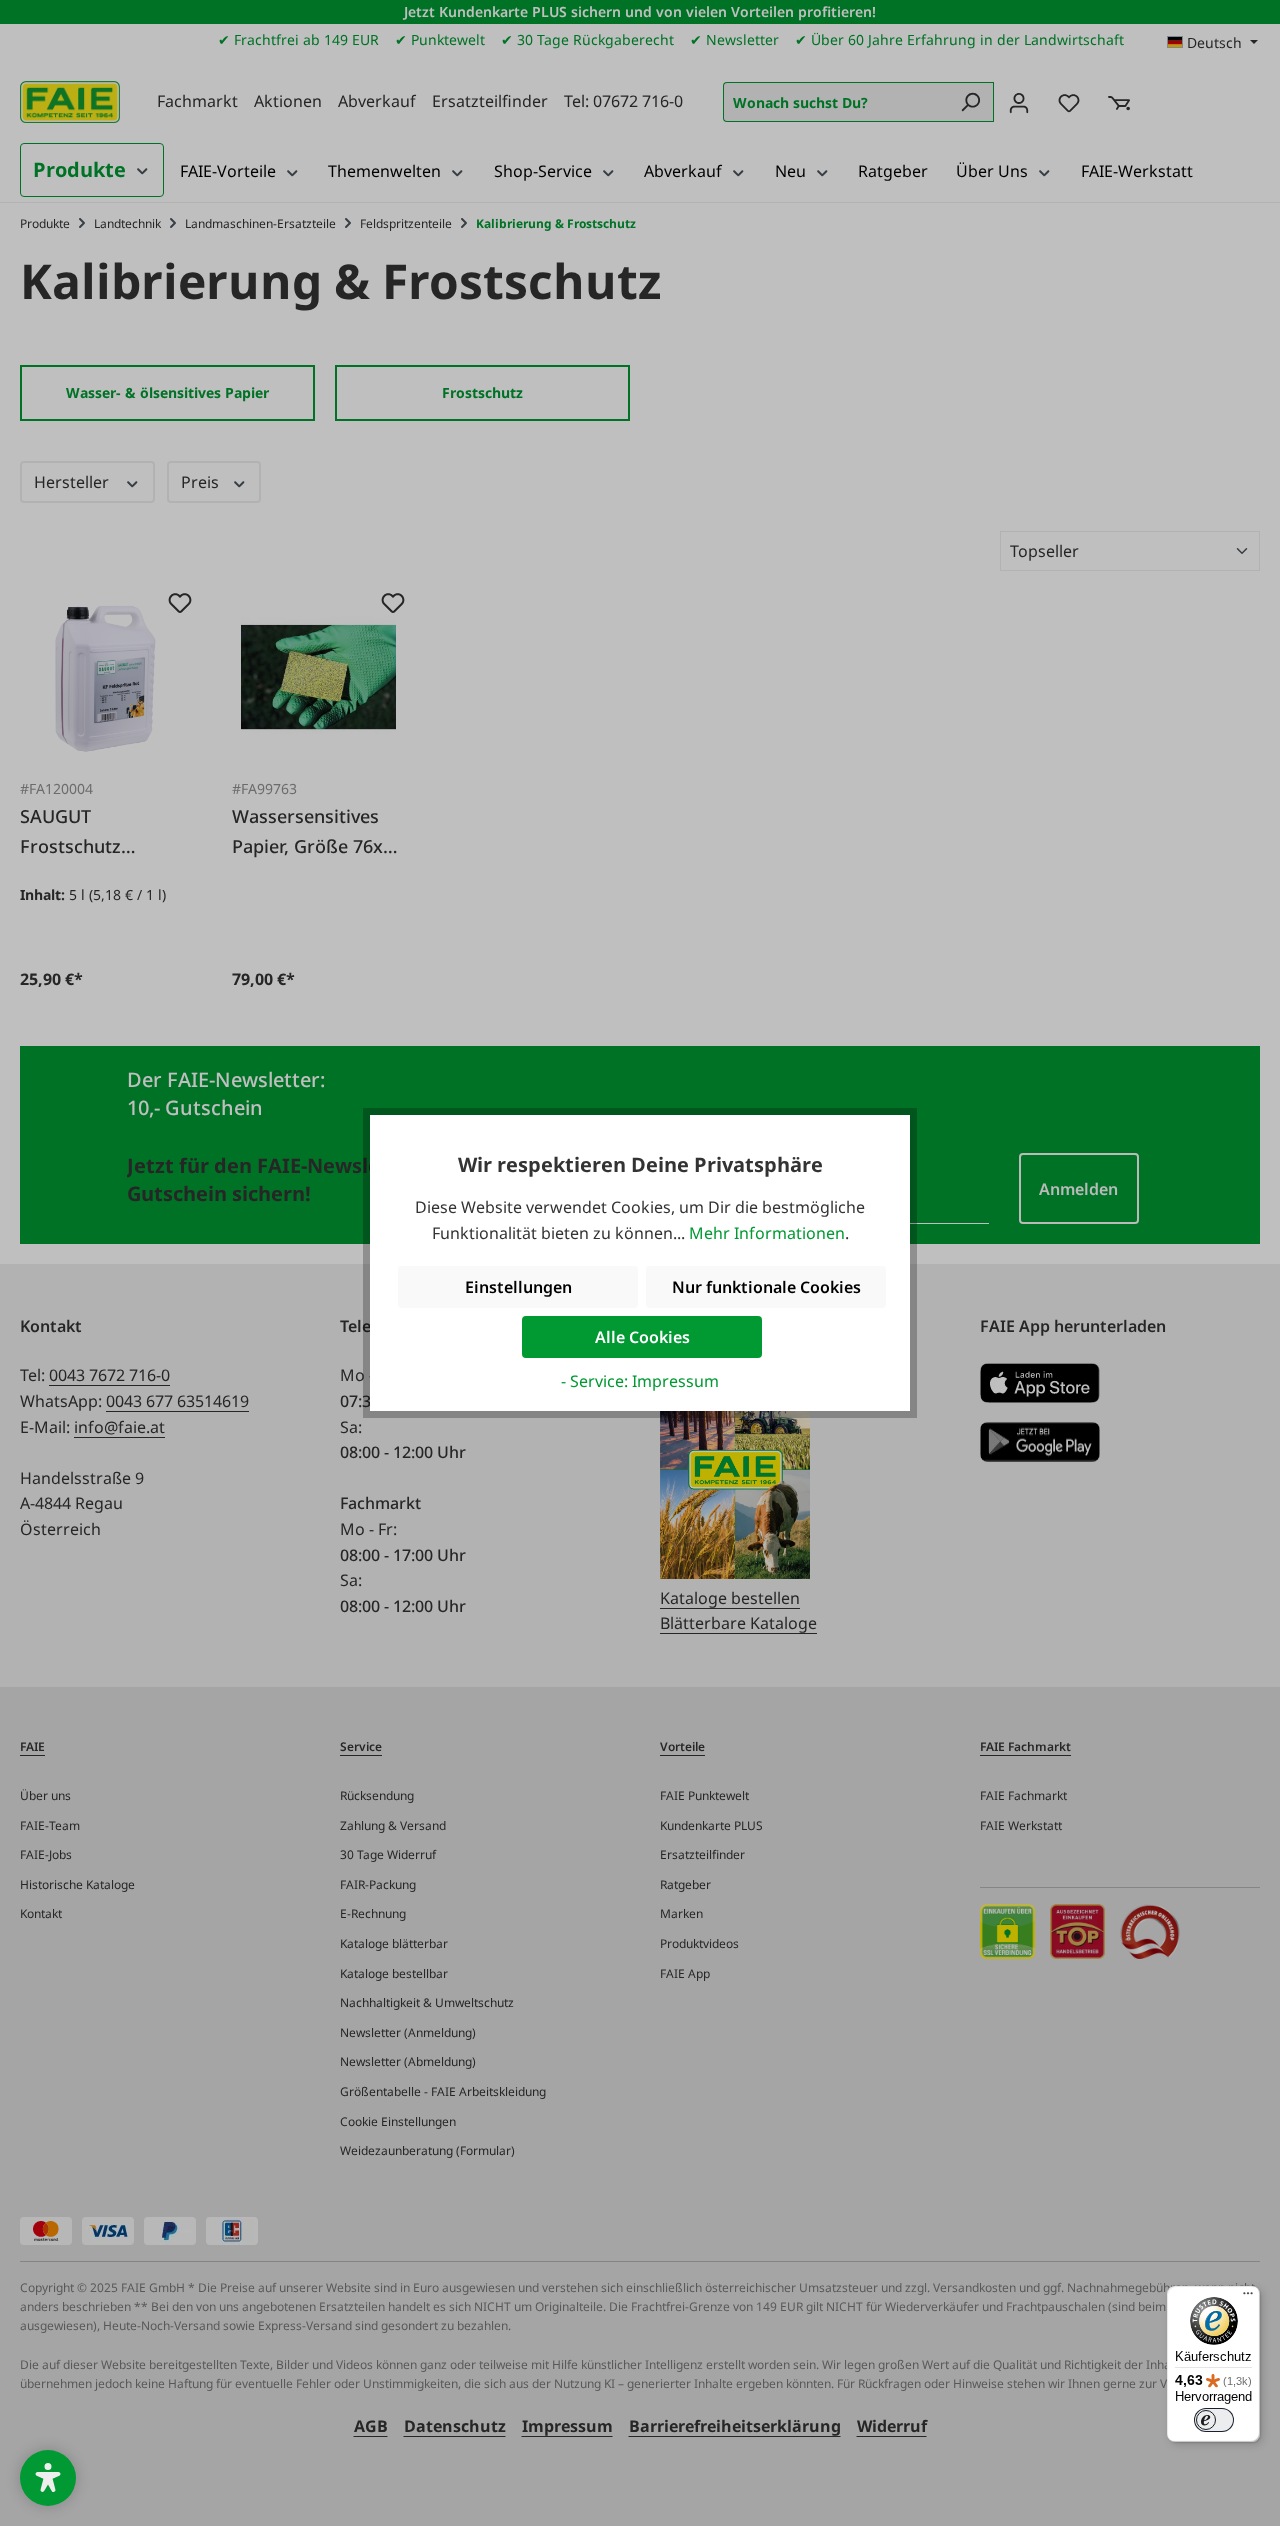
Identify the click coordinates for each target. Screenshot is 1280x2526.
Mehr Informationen (767, 1233)
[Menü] (1248, 2298)
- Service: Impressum (640, 1381)
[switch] (1214, 2420)
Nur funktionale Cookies (766, 1287)
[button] (48, 2478)
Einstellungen (518, 1287)
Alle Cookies (642, 1337)
